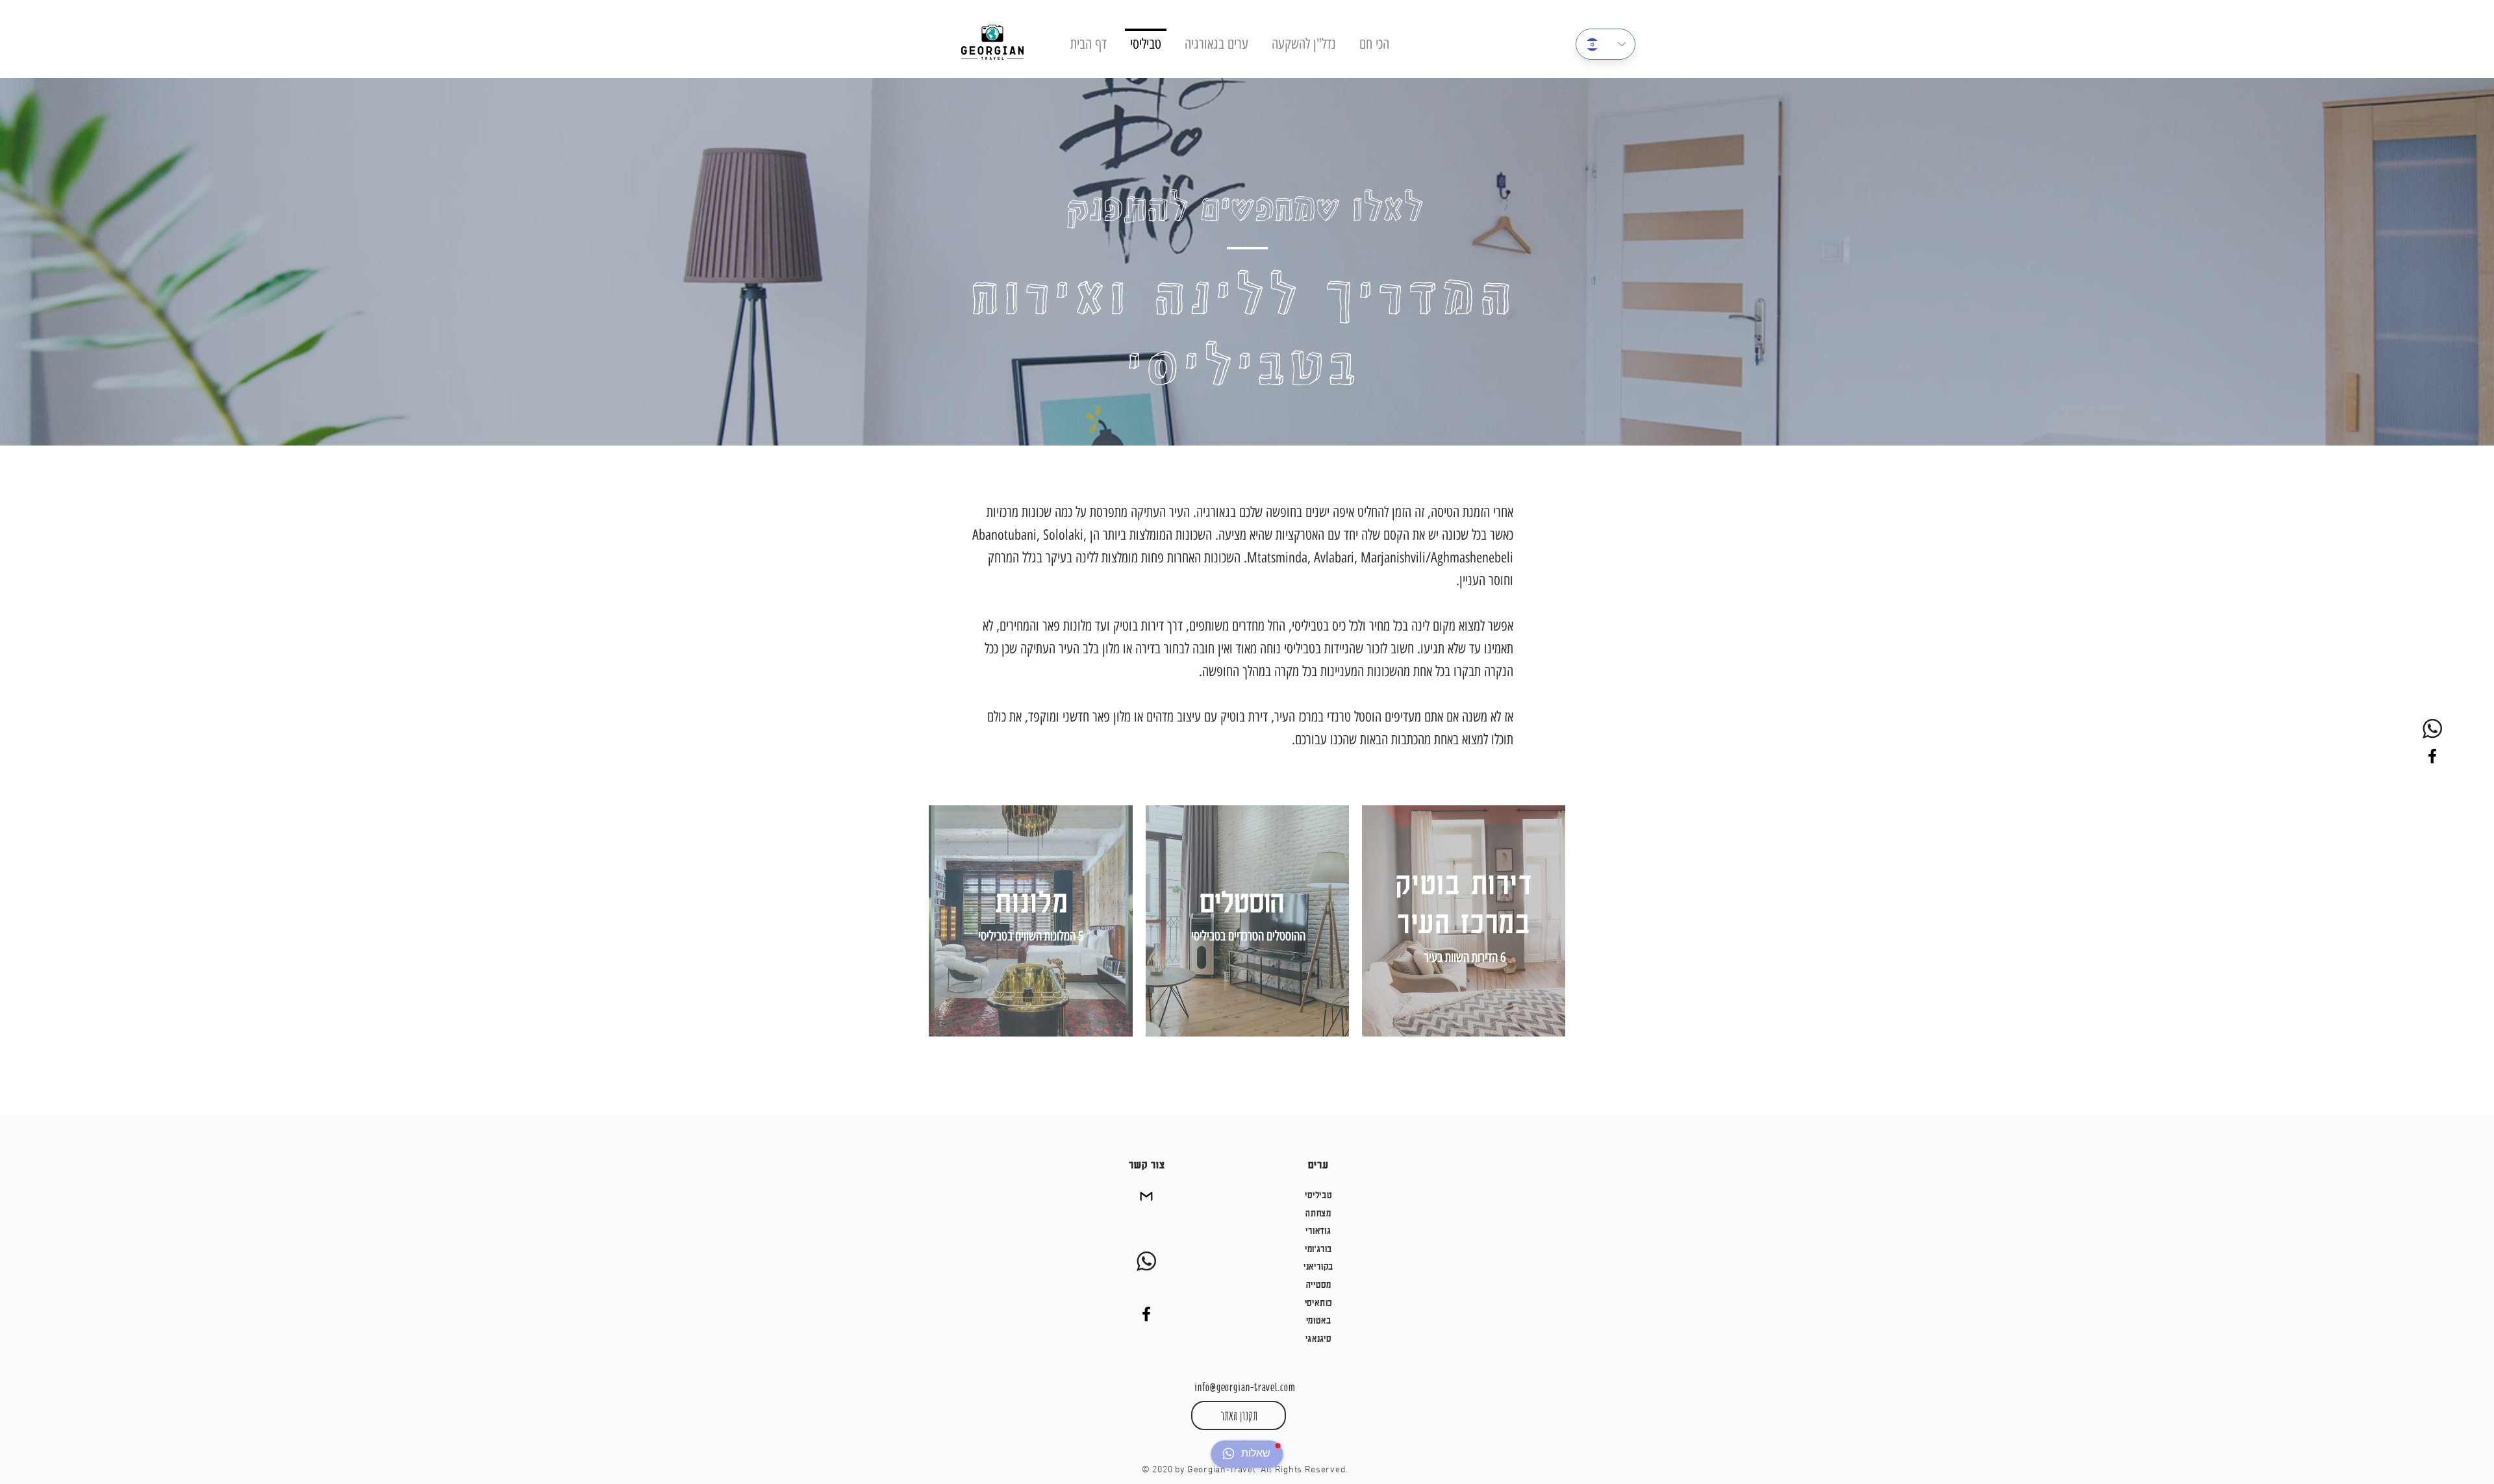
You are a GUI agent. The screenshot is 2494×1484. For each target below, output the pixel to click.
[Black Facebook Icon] (2432, 756)
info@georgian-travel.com (1245, 1387)
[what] (2432, 729)
